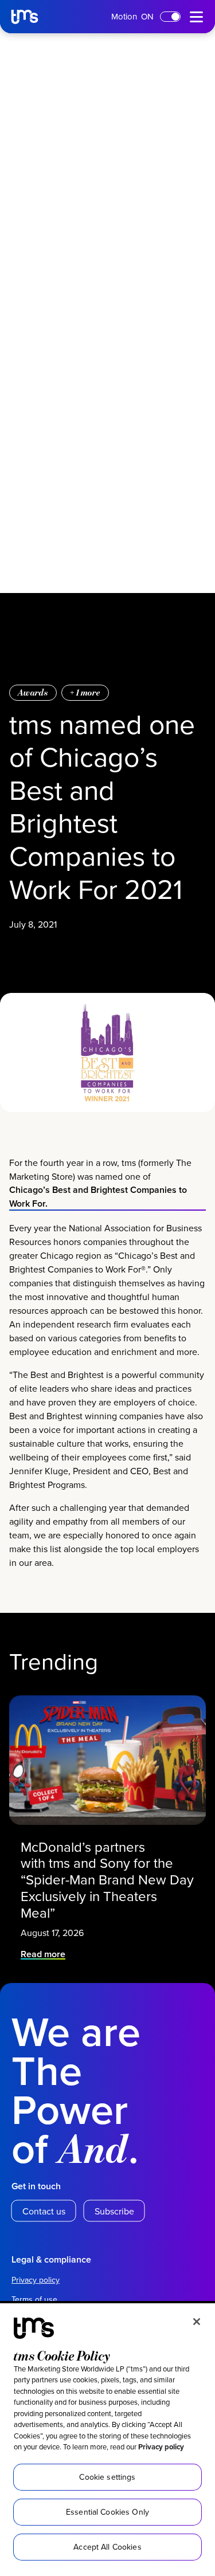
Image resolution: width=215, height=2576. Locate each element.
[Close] (197, 2322)
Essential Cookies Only (107, 2512)
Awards (33, 692)
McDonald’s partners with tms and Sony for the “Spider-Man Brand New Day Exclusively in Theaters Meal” (107, 1880)
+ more (85, 692)
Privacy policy (161, 2447)
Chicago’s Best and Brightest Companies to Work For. (98, 1197)
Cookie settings (107, 2477)
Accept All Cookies (107, 2547)
